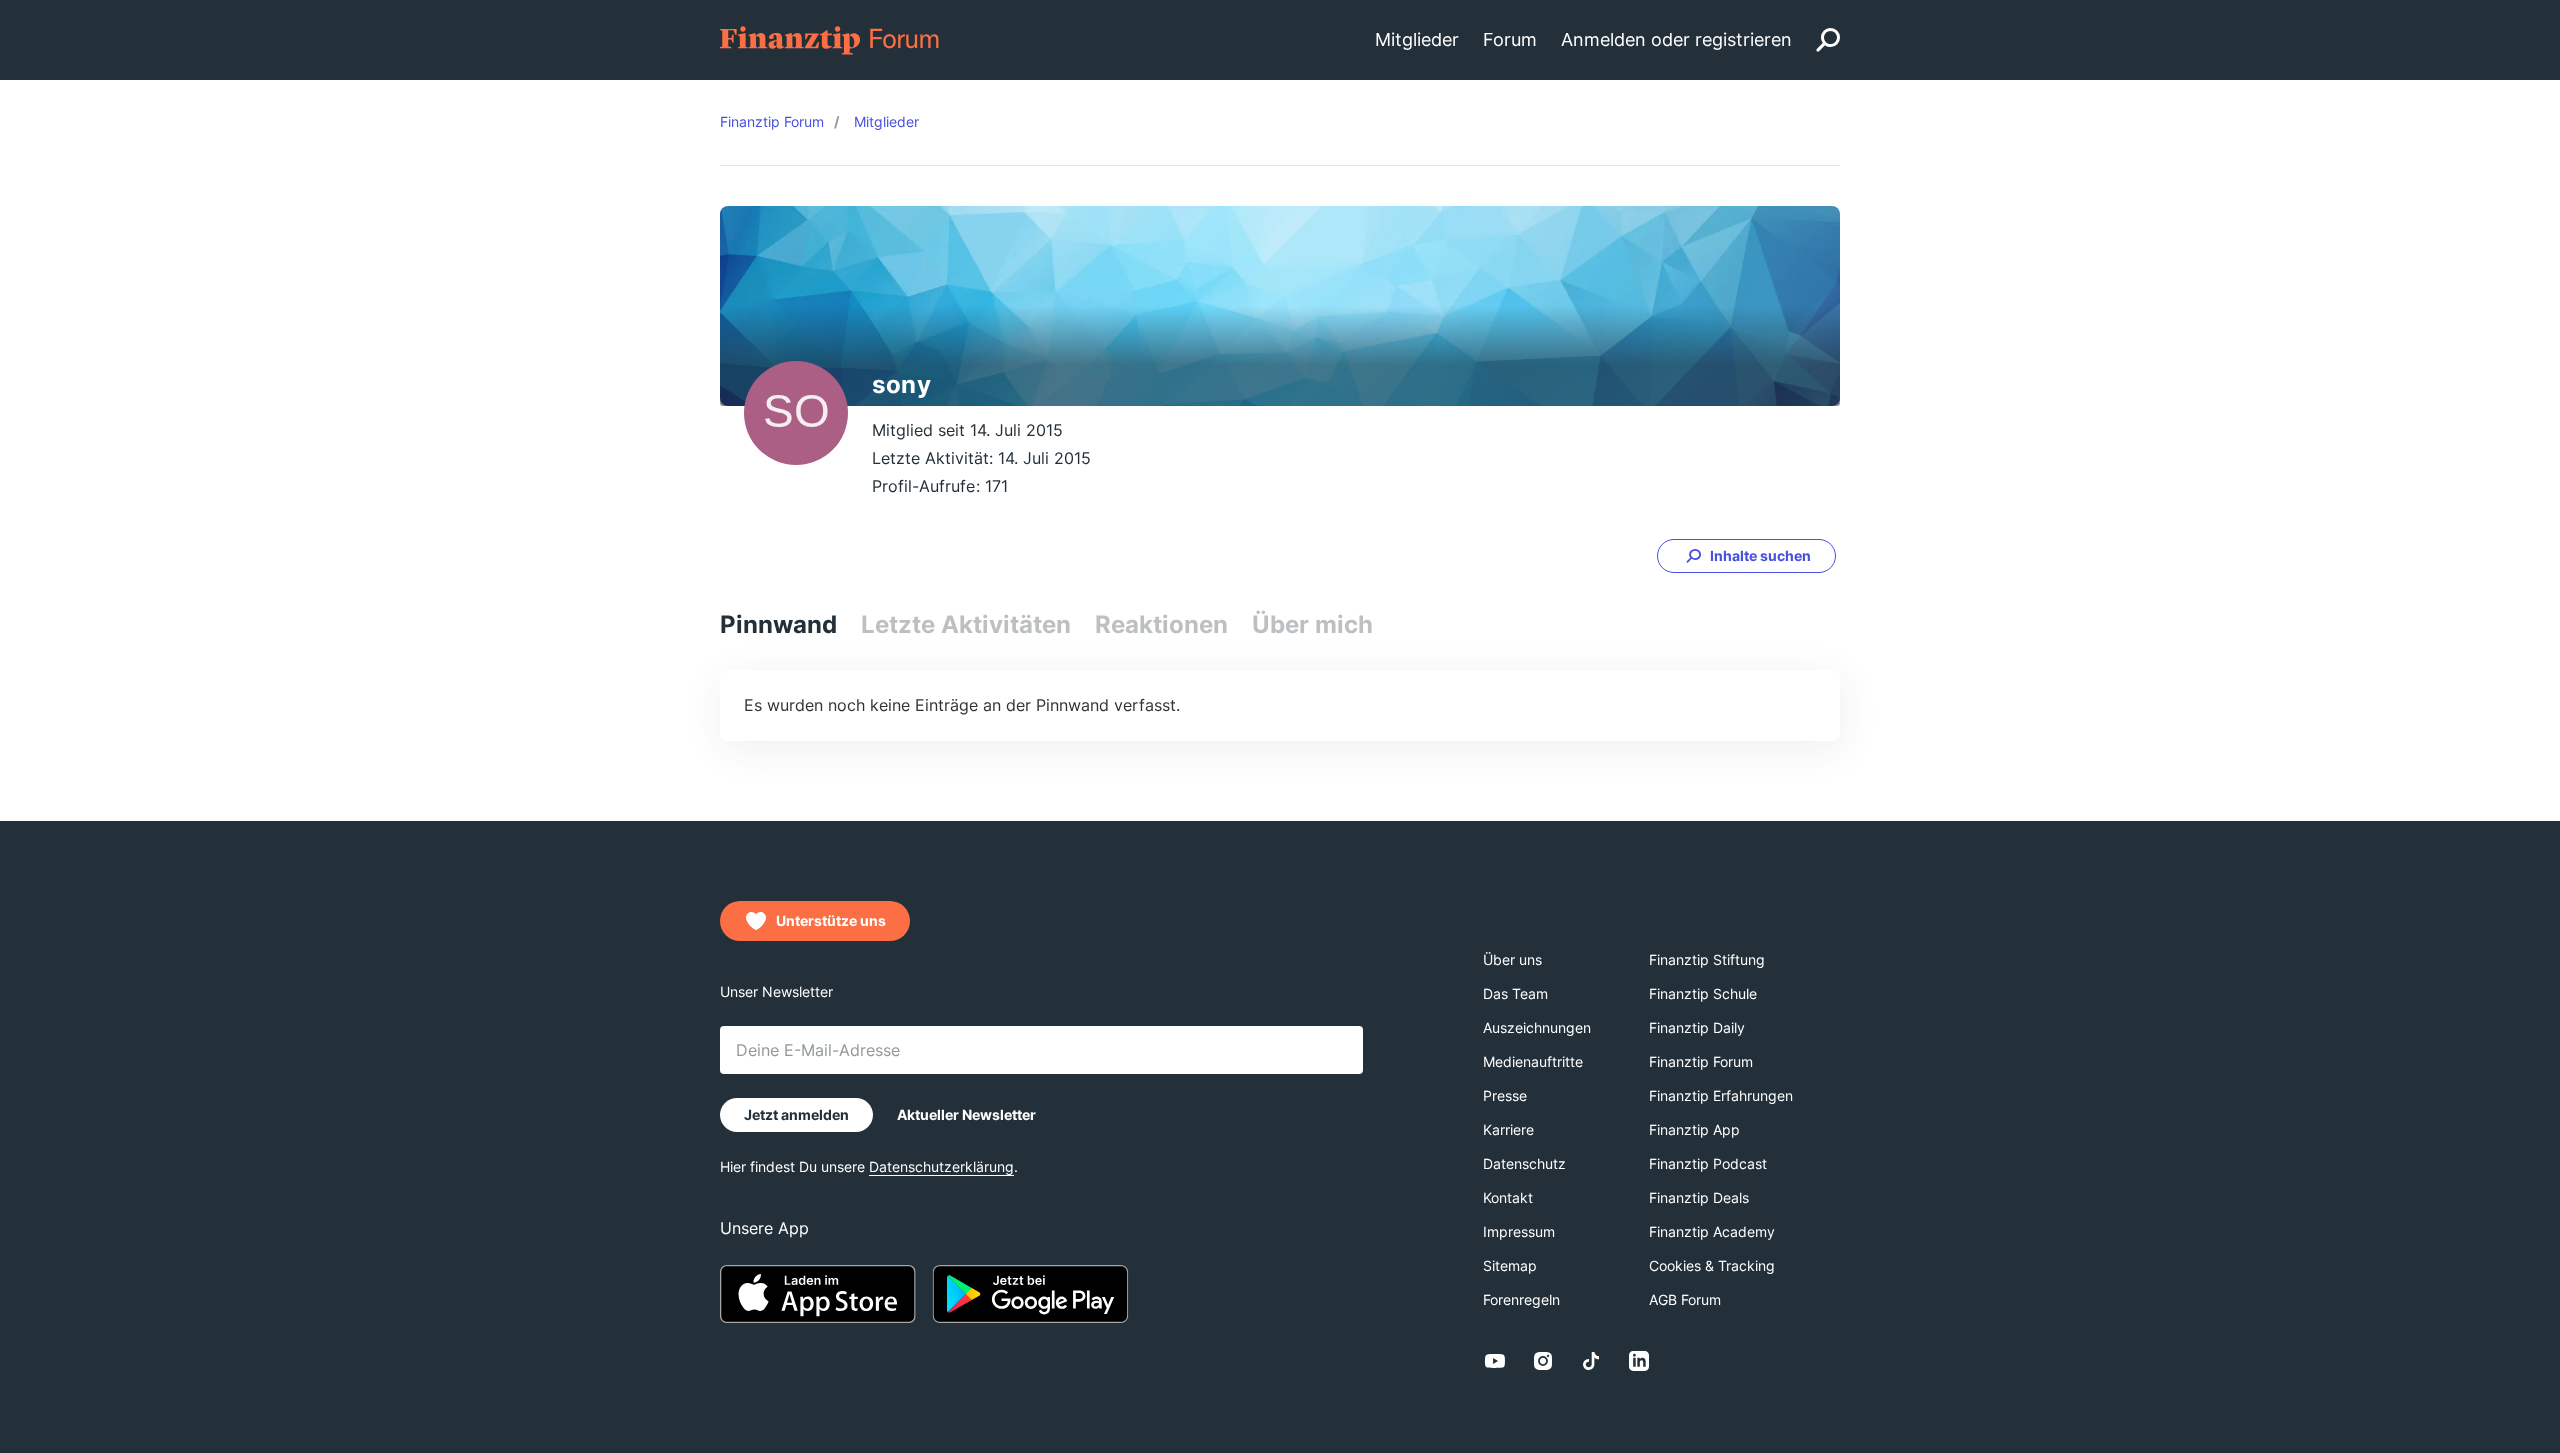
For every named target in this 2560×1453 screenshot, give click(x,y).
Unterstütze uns (831, 920)
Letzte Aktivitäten (966, 624)
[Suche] (1828, 40)
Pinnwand (778, 624)
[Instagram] (1543, 1361)
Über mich (1312, 624)
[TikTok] (1591, 1361)
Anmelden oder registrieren (1676, 39)
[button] (1746, 556)
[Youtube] (1495, 1361)
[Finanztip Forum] (830, 38)
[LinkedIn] (1639, 1361)
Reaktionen (1161, 624)
